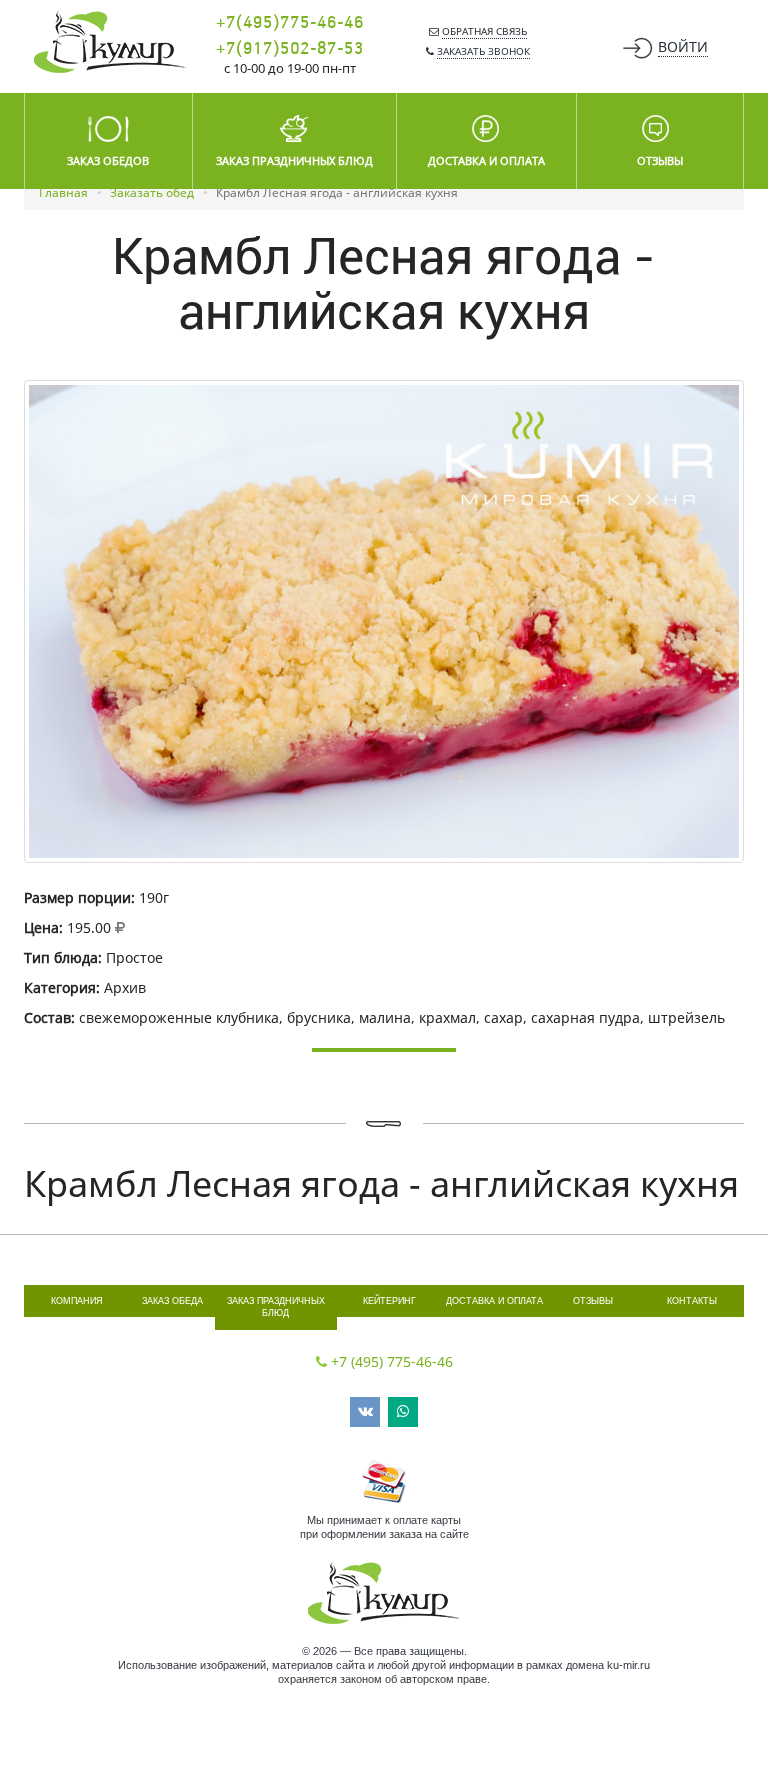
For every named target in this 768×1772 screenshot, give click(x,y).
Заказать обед (152, 192)
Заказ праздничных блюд (276, 1307)
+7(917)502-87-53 (290, 49)
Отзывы (593, 1301)
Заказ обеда (172, 1301)
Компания (77, 1301)
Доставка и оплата (494, 1301)
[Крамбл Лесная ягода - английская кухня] (384, 621)
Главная (63, 192)
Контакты (692, 1301)
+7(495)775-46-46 (290, 23)
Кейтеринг (389, 1301)
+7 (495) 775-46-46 (392, 1361)
